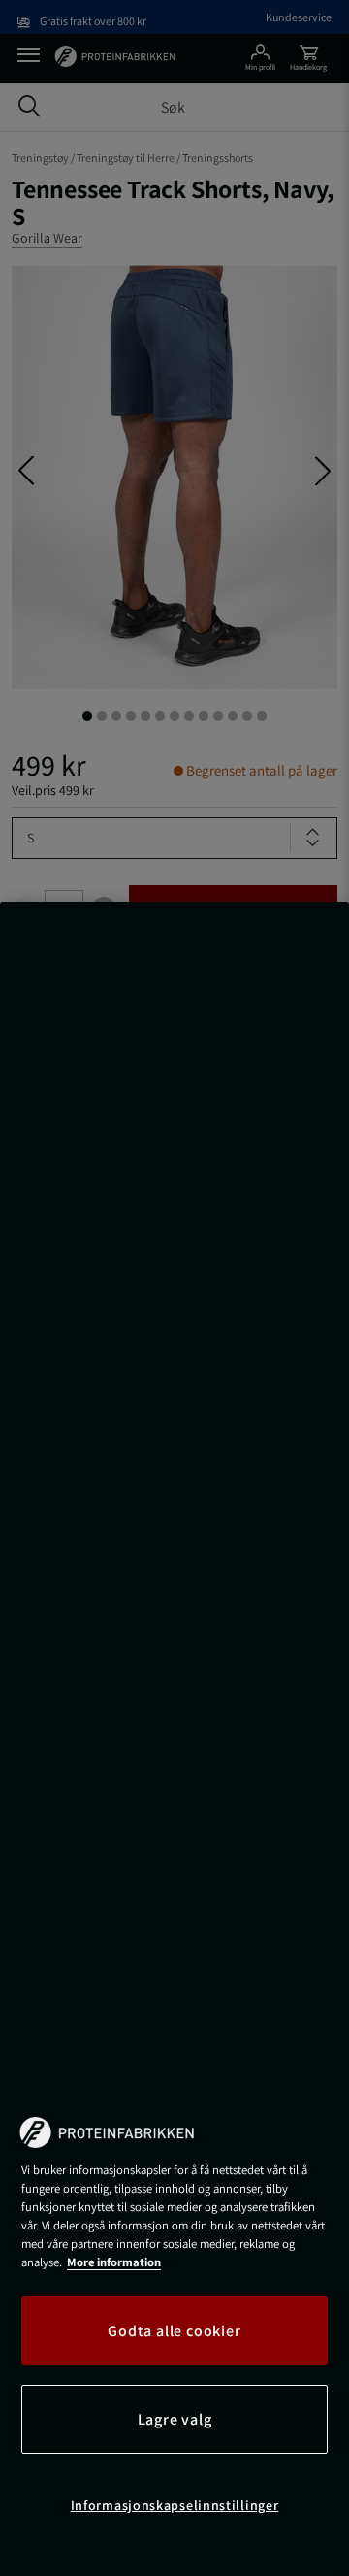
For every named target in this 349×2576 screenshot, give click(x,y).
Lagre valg (175, 2419)
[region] (174, 1739)
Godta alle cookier (174, 2331)
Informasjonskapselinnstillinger (175, 2505)
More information (114, 2262)
